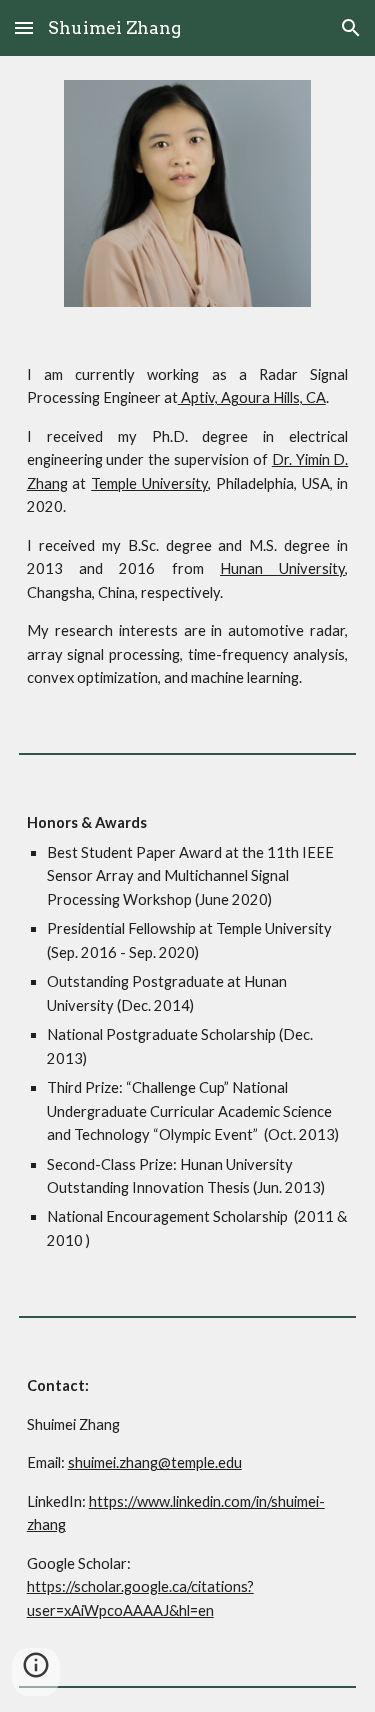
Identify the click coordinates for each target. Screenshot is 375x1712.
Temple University (149, 483)
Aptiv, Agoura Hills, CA (252, 397)
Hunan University (282, 568)
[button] (24, 27)
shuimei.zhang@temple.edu (155, 1462)
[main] (188, 526)
